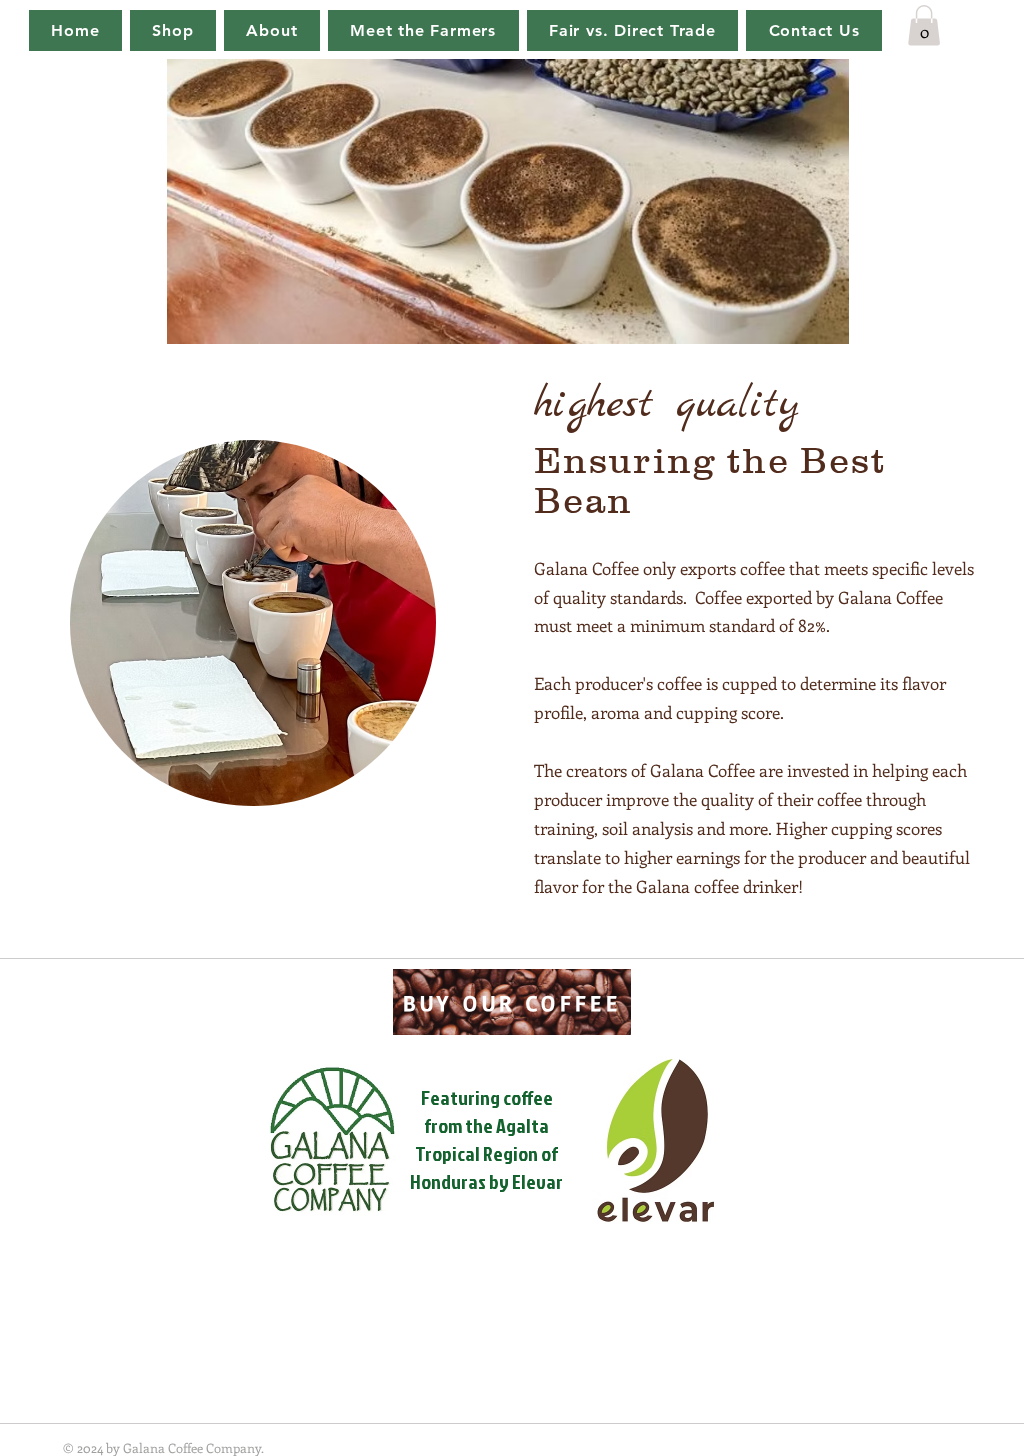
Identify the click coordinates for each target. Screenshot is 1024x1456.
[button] (924, 25)
